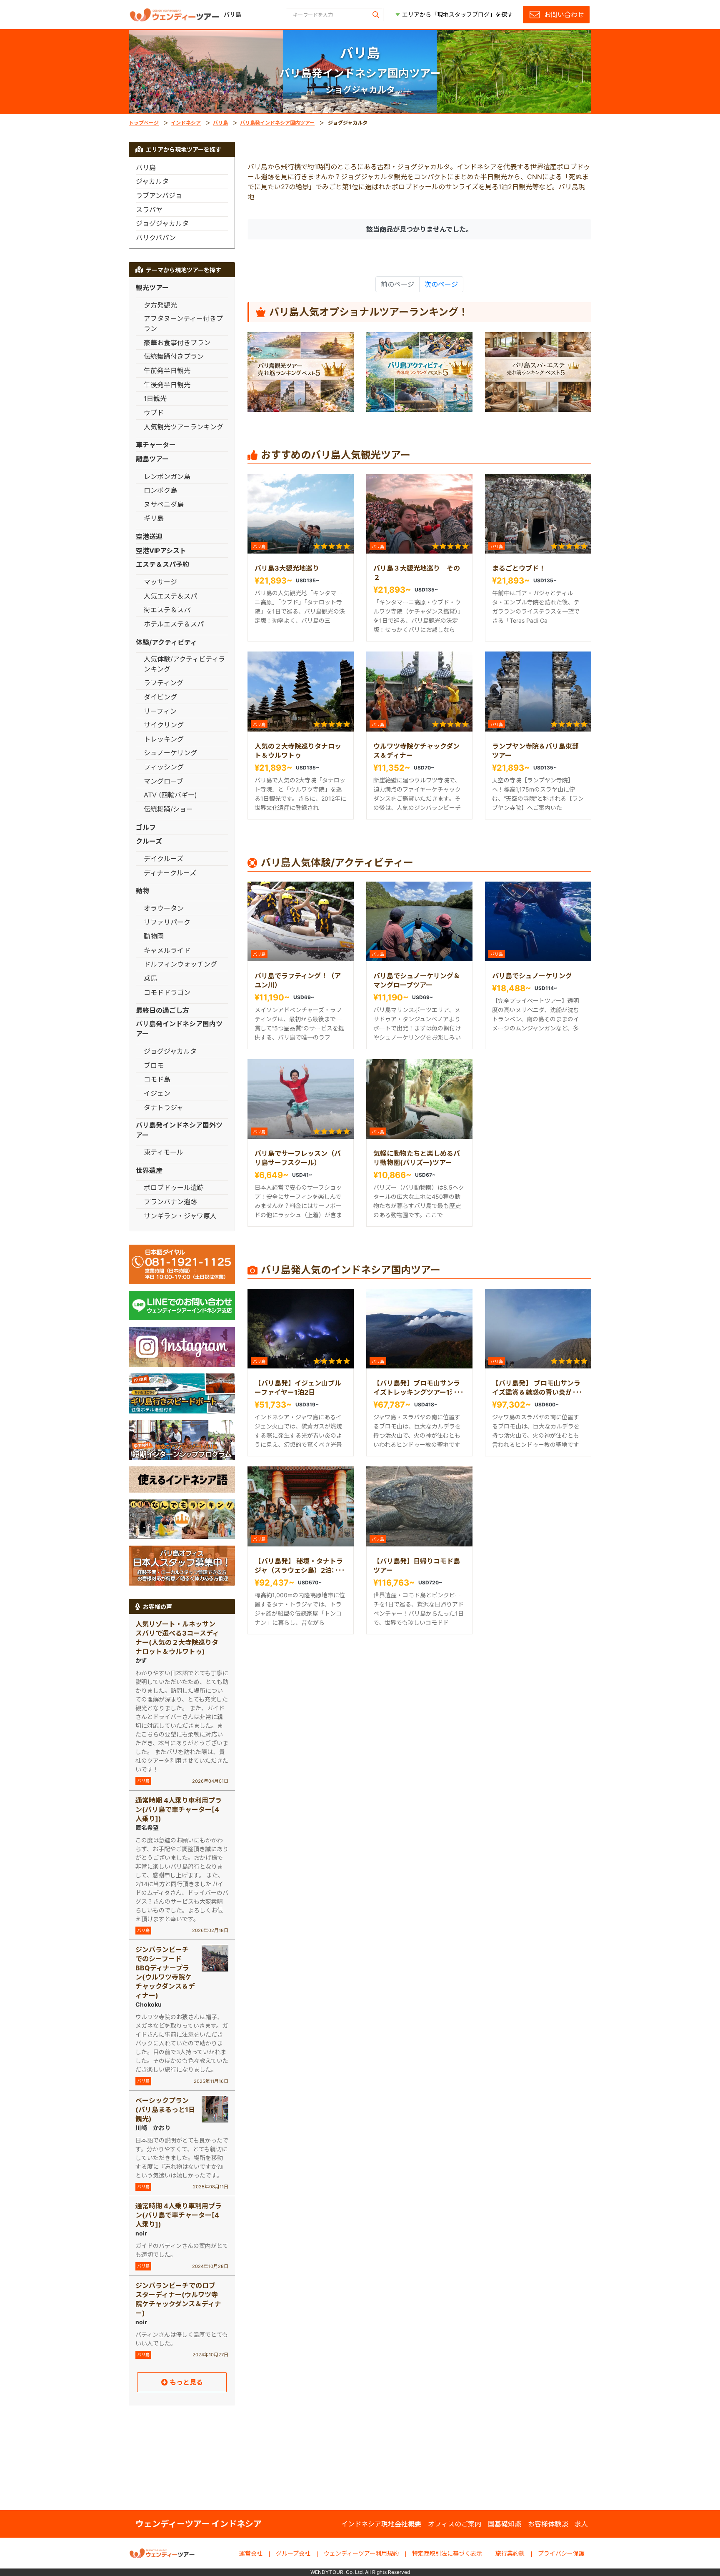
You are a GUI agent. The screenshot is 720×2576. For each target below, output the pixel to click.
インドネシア (186, 123)
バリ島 (220, 123)
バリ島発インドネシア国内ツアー (277, 123)
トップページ (144, 123)
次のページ (441, 284)
